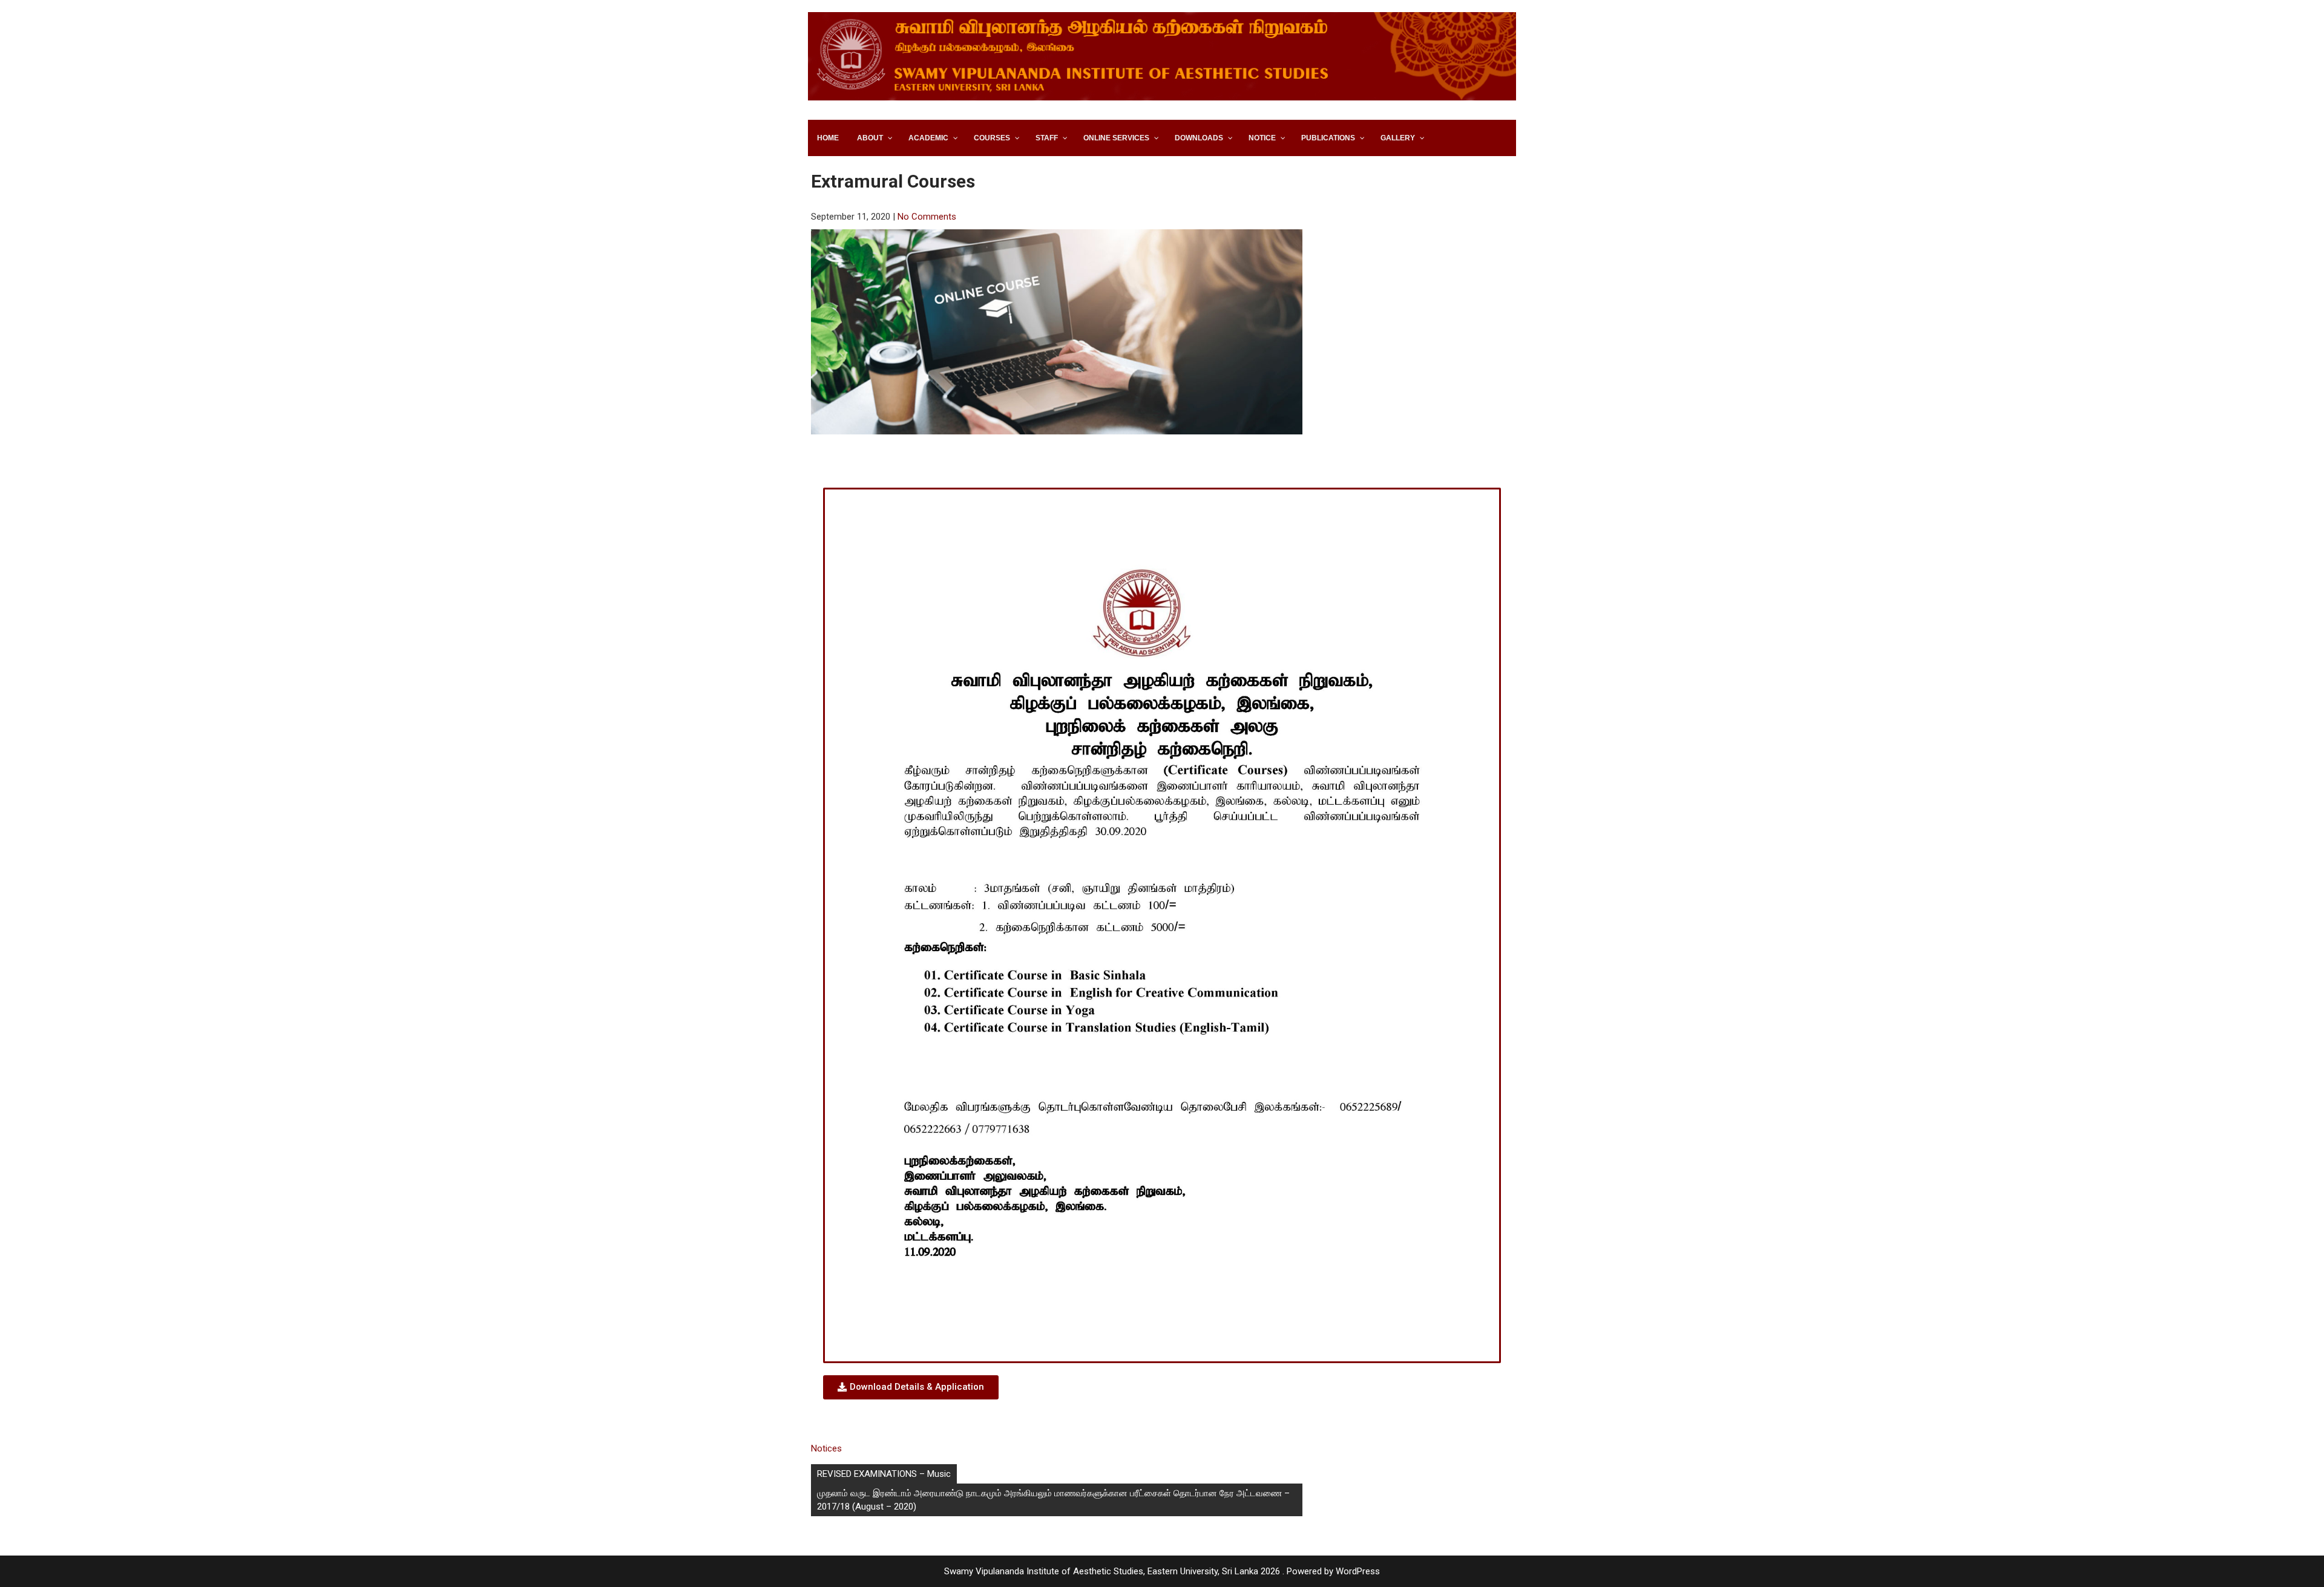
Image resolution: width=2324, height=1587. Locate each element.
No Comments (927, 217)
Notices (826, 1448)
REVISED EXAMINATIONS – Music (884, 1474)
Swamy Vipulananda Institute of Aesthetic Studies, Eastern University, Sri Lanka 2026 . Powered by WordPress (1162, 1571)
